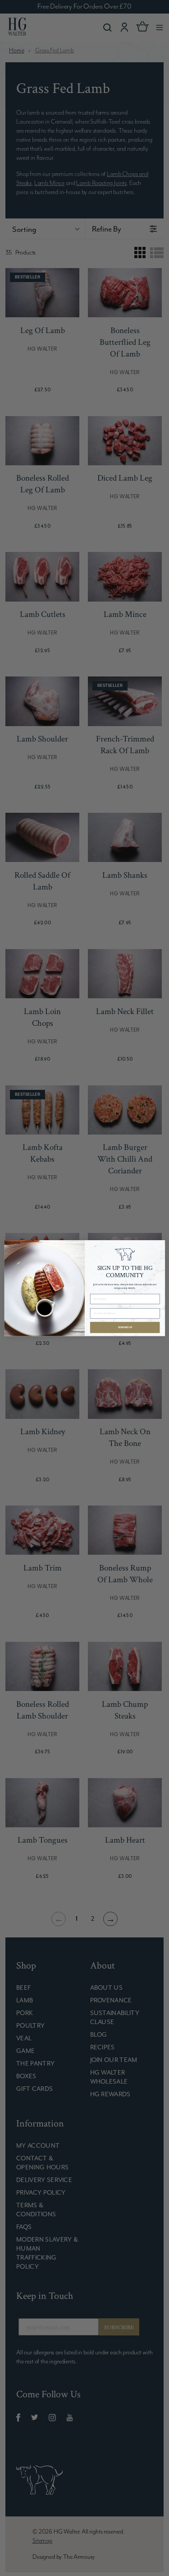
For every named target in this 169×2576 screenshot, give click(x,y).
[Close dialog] (160, 1245)
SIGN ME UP (125, 1327)
